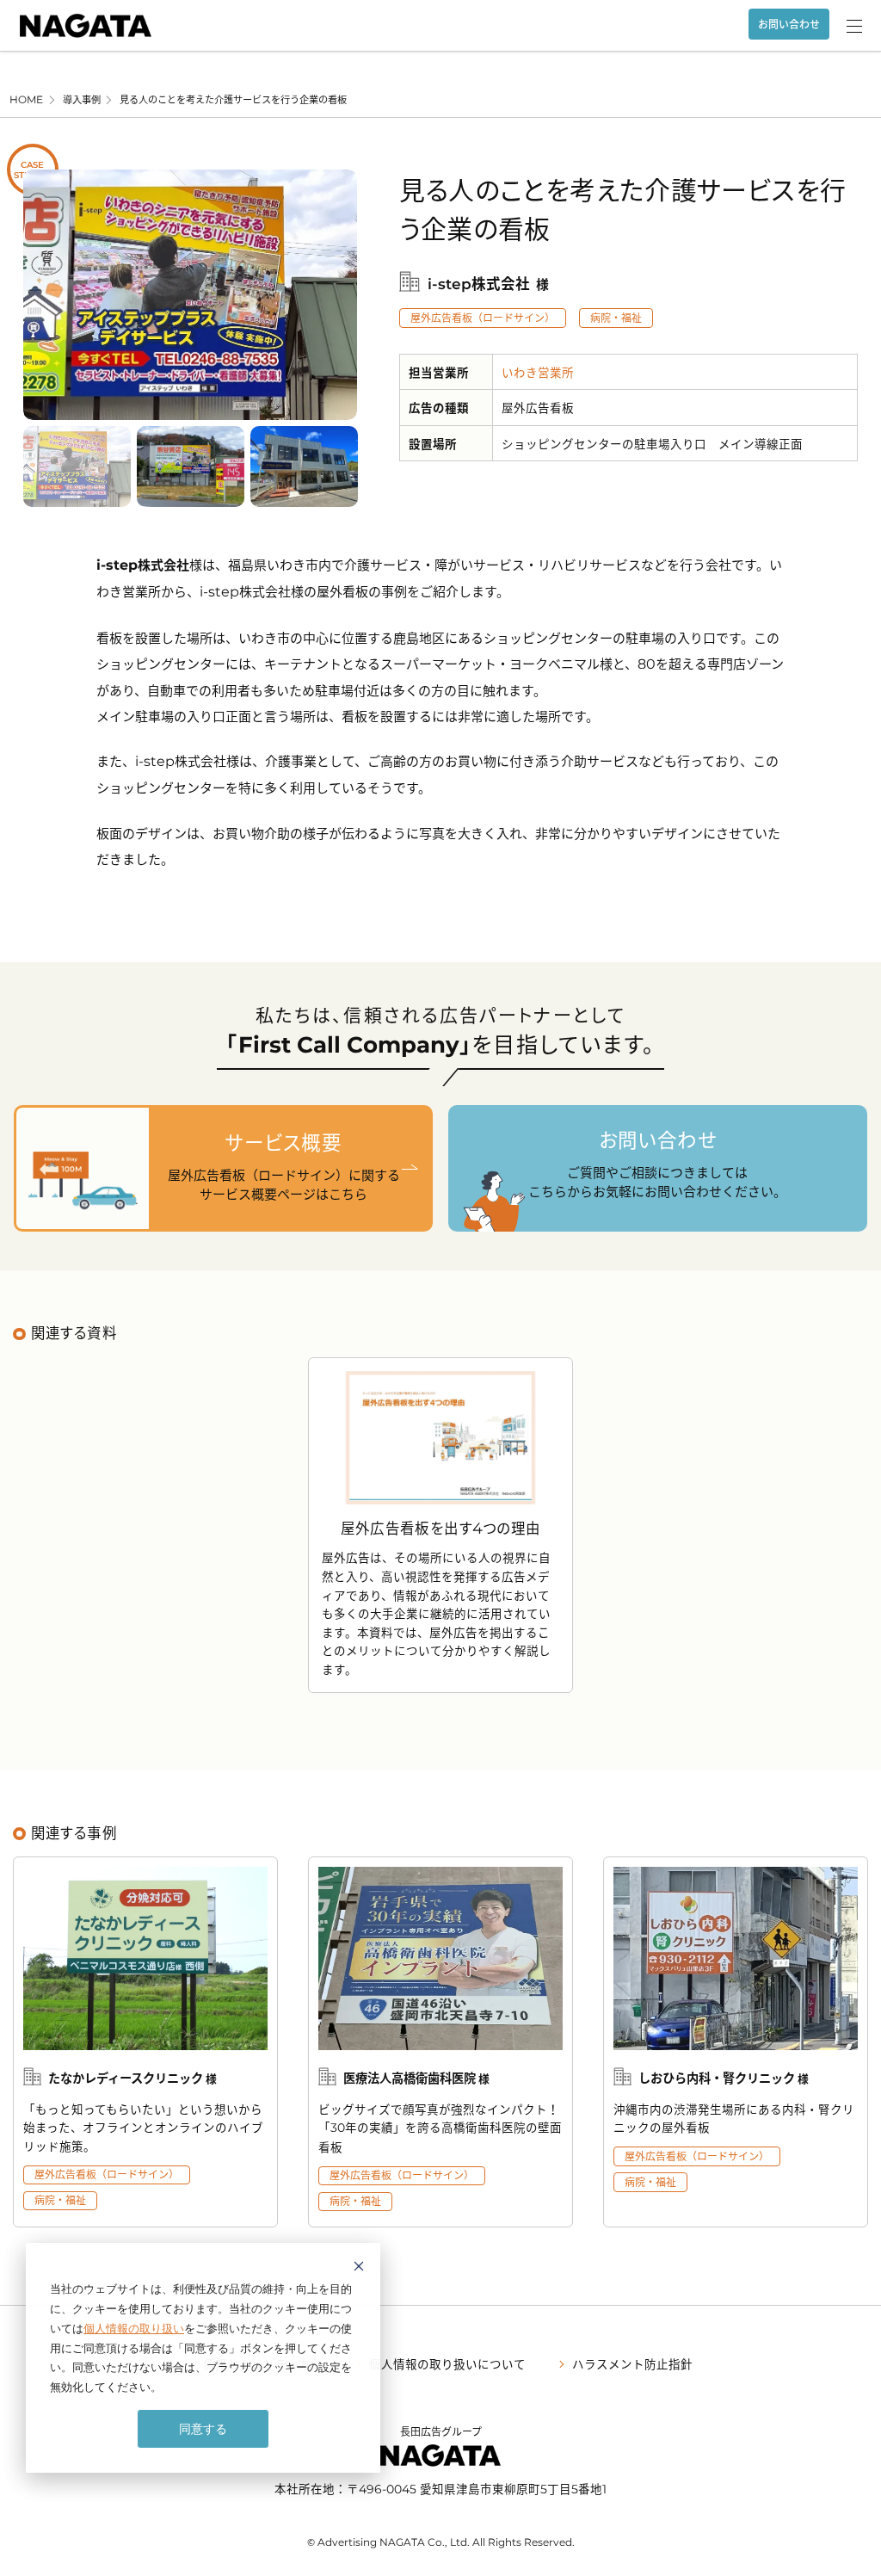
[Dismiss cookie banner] (359, 2268)
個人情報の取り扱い (134, 2328)
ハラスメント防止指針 (632, 2363)
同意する (203, 2428)
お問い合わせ (789, 24)
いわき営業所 (538, 372)
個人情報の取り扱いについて (447, 2363)
